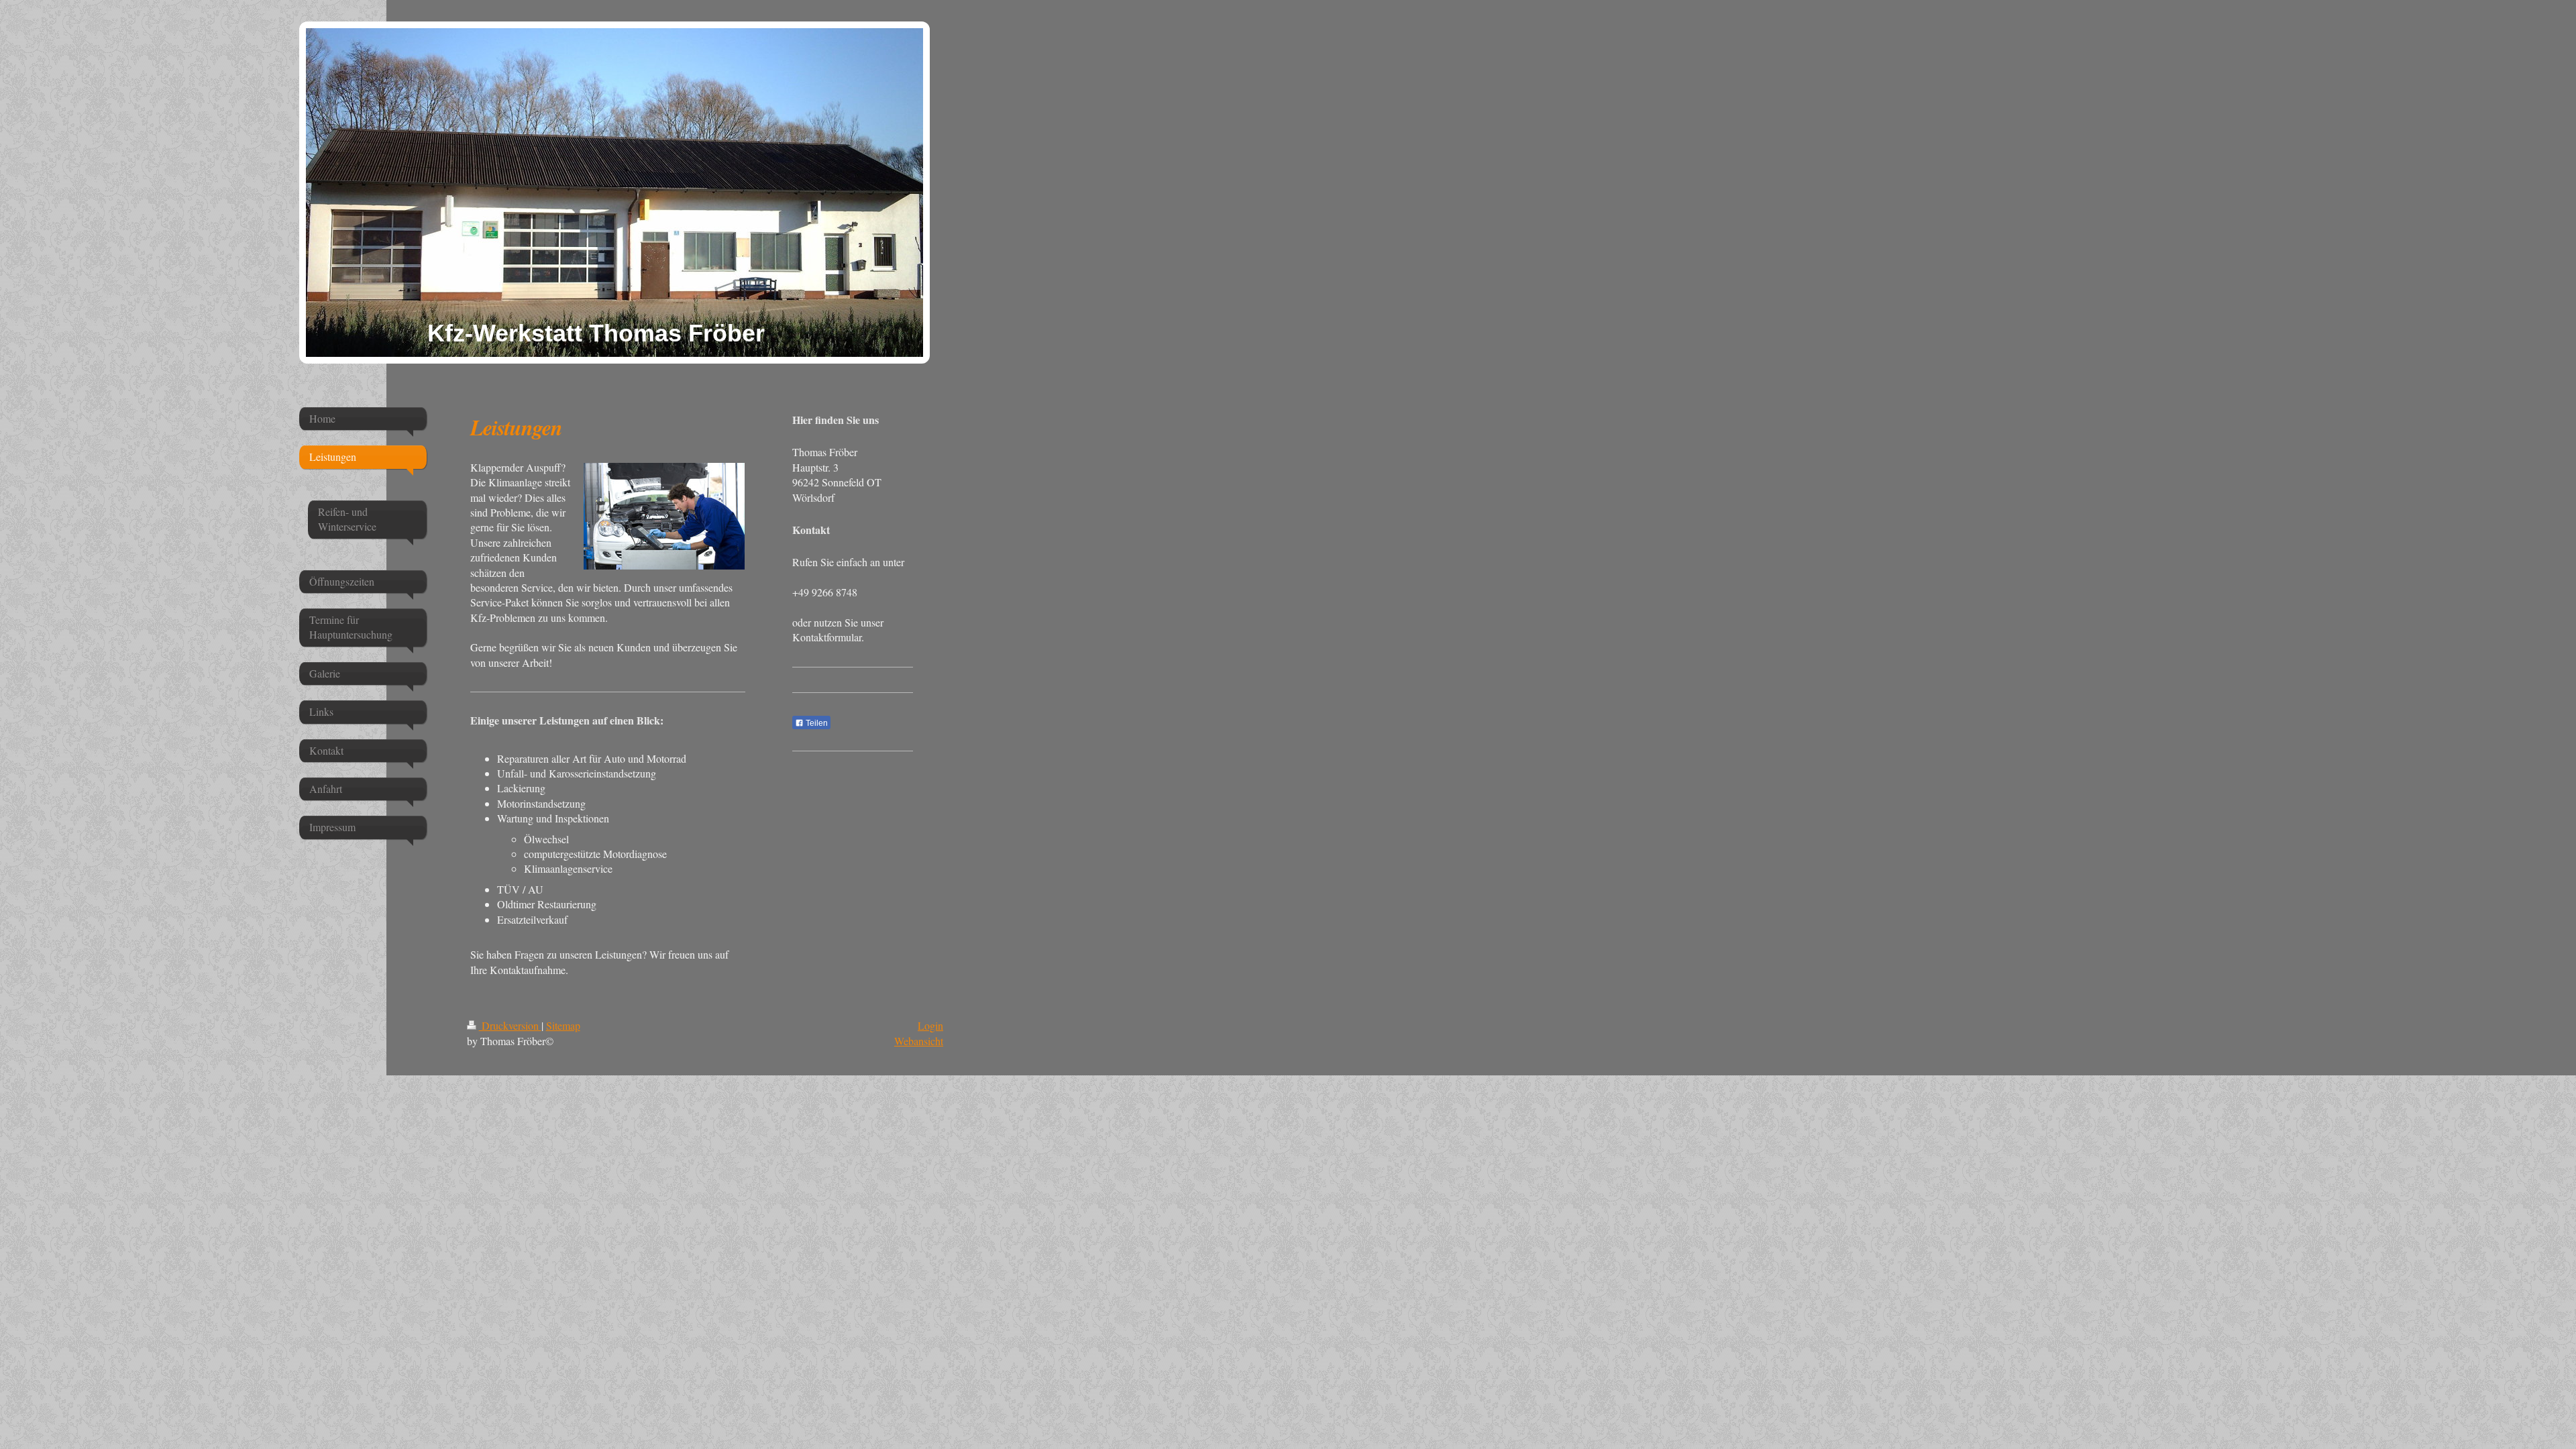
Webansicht (919, 1041)
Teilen (816, 723)
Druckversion (510, 1025)
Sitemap (563, 1025)
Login (930, 1025)
